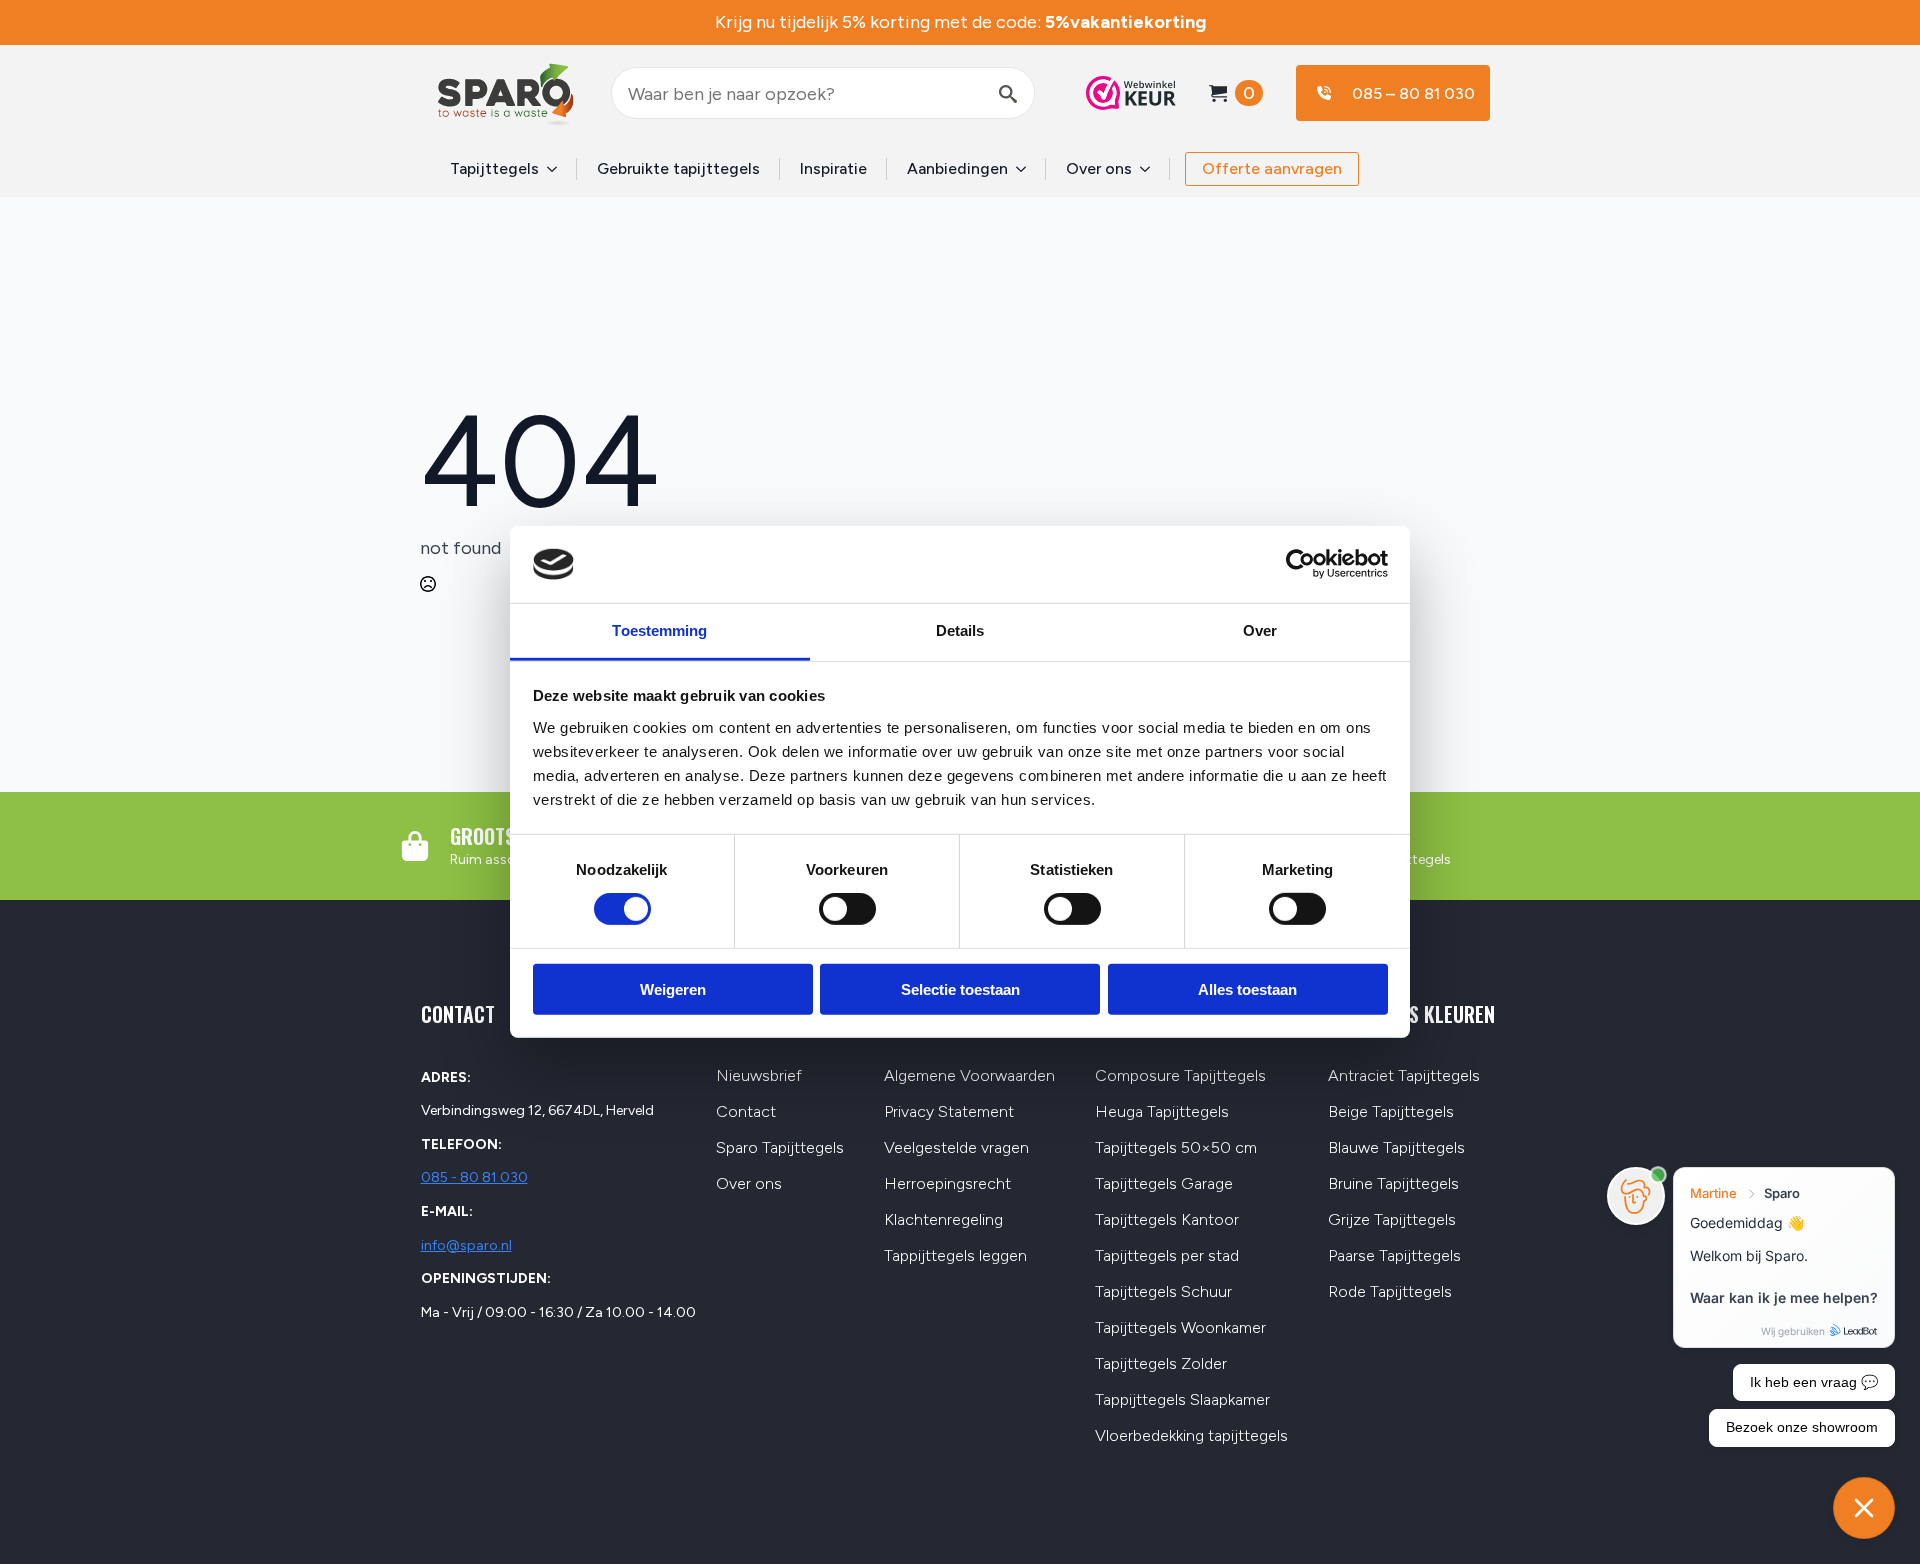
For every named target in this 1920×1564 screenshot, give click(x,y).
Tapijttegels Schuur (1163, 1292)
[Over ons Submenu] (1151, 169)
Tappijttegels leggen (955, 1256)
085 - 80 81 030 (474, 1177)
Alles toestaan (1247, 988)
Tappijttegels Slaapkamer (1182, 1400)
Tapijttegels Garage (1164, 1184)
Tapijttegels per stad (1167, 1256)
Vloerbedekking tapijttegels (1191, 1436)
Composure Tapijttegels (1180, 1076)
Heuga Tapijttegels (1162, 1112)
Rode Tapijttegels (1390, 1292)
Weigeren (673, 988)
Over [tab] (1260, 630)
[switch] (847, 909)
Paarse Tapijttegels (1394, 1256)
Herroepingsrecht (947, 1184)
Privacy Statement (949, 1112)
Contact (746, 1112)
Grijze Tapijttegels (1392, 1220)
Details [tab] (960, 630)
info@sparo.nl (466, 1245)
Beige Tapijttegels (1391, 1112)
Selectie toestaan (960, 988)
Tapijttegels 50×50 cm (1176, 1148)
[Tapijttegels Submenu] (558, 169)
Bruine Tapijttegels (1393, 1184)
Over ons (1099, 168)
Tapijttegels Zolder (1161, 1364)
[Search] (1008, 94)
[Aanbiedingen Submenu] (1027, 169)
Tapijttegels (494, 168)
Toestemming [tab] (659, 630)
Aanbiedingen (957, 168)
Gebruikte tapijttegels (678, 168)
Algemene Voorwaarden (969, 1076)
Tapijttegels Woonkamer (1180, 1328)
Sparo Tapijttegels (780, 1148)
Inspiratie (833, 168)
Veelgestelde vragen (956, 1148)
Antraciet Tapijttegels (1404, 1076)
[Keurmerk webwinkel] (1121, 93)
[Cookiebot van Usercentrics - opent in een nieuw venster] (1300, 564)
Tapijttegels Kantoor (1167, 1220)
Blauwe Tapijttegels (1396, 1148)
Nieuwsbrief (759, 1076)
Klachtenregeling (943, 1220)
